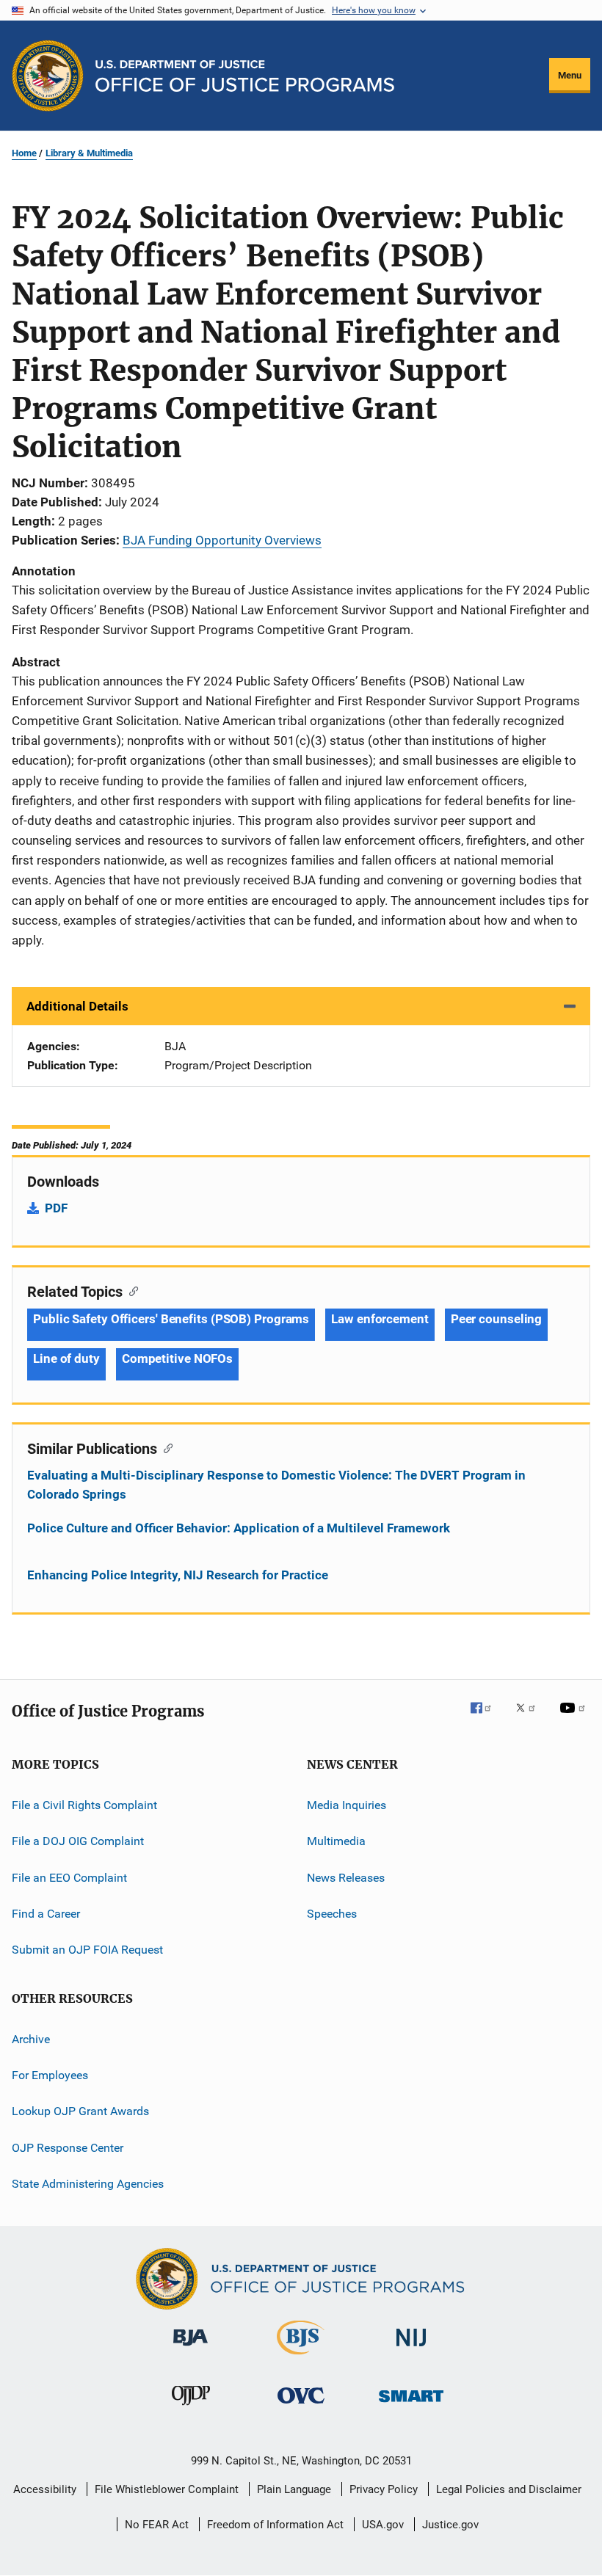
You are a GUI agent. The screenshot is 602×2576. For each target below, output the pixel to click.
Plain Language (294, 2489)
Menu (570, 75)
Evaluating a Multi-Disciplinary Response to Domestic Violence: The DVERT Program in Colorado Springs (276, 1485)
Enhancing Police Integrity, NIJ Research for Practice (178, 1575)
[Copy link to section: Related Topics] (130, 1290)
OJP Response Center (68, 2148)
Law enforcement (380, 1319)
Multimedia (336, 1841)
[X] (531, 1718)
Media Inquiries (347, 1805)
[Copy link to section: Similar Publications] (165, 1447)
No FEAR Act (157, 2525)
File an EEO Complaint (69, 1877)
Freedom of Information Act (275, 2525)
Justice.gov (450, 2525)
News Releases (346, 1877)
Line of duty (66, 1358)
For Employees (50, 2075)
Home (24, 153)
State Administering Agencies (88, 2184)
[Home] (245, 76)
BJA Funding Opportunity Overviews (222, 540)
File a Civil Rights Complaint (84, 1805)
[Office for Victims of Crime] (301, 2406)
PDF (56, 1208)
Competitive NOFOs (177, 1358)
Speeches (332, 1914)
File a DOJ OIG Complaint (78, 1841)
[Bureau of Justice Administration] (191, 2348)
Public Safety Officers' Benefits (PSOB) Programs (171, 1319)
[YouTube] (575, 1718)
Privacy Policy (384, 2489)
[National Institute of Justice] (411, 2349)
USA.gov (383, 2525)
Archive (31, 2039)
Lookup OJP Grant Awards (80, 2111)
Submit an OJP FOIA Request (87, 1950)
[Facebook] (487, 1718)
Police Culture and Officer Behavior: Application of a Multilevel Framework (239, 1528)
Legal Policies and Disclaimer (509, 2489)
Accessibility (45, 2489)
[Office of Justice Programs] (48, 76)
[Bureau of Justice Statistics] (301, 2357)
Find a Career (46, 1914)
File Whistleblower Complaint (167, 2489)
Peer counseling (497, 1319)
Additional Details (77, 1006)
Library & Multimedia (89, 153)
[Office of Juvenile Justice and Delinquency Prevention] (191, 2408)
